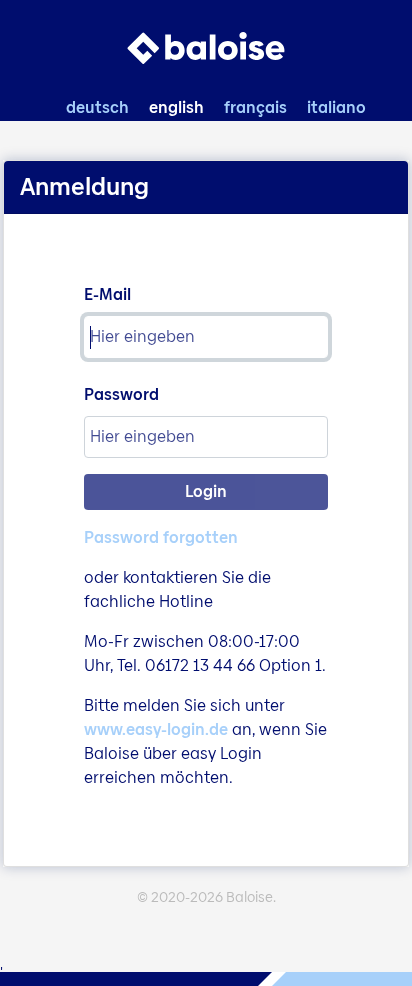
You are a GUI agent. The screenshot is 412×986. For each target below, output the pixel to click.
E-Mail (107, 294)
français (255, 107)
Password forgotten (161, 537)
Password (121, 394)
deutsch (97, 107)
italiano (336, 107)
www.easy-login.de (156, 729)
